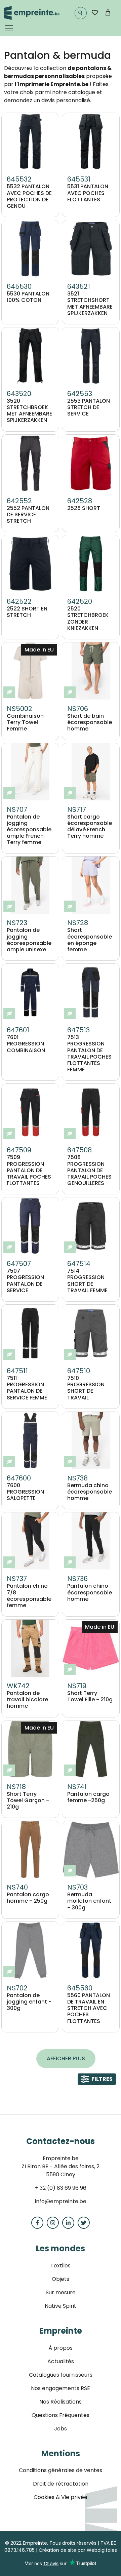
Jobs (61, 2429)
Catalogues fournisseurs (61, 2375)
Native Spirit (61, 2306)
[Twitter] (84, 2223)
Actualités (61, 2361)
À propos (61, 2348)
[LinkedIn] (68, 2223)
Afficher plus (66, 2058)
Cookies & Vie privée (61, 2497)
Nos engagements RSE (61, 2388)
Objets (61, 2279)
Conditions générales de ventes (61, 2470)
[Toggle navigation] (9, 28)
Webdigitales (102, 2550)
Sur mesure (61, 2292)
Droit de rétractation (61, 2484)
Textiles (61, 2266)
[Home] (32, 13)
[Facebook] (37, 2223)
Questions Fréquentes (61, 2415)
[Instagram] (53, 2223)
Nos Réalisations (61, 2402)
